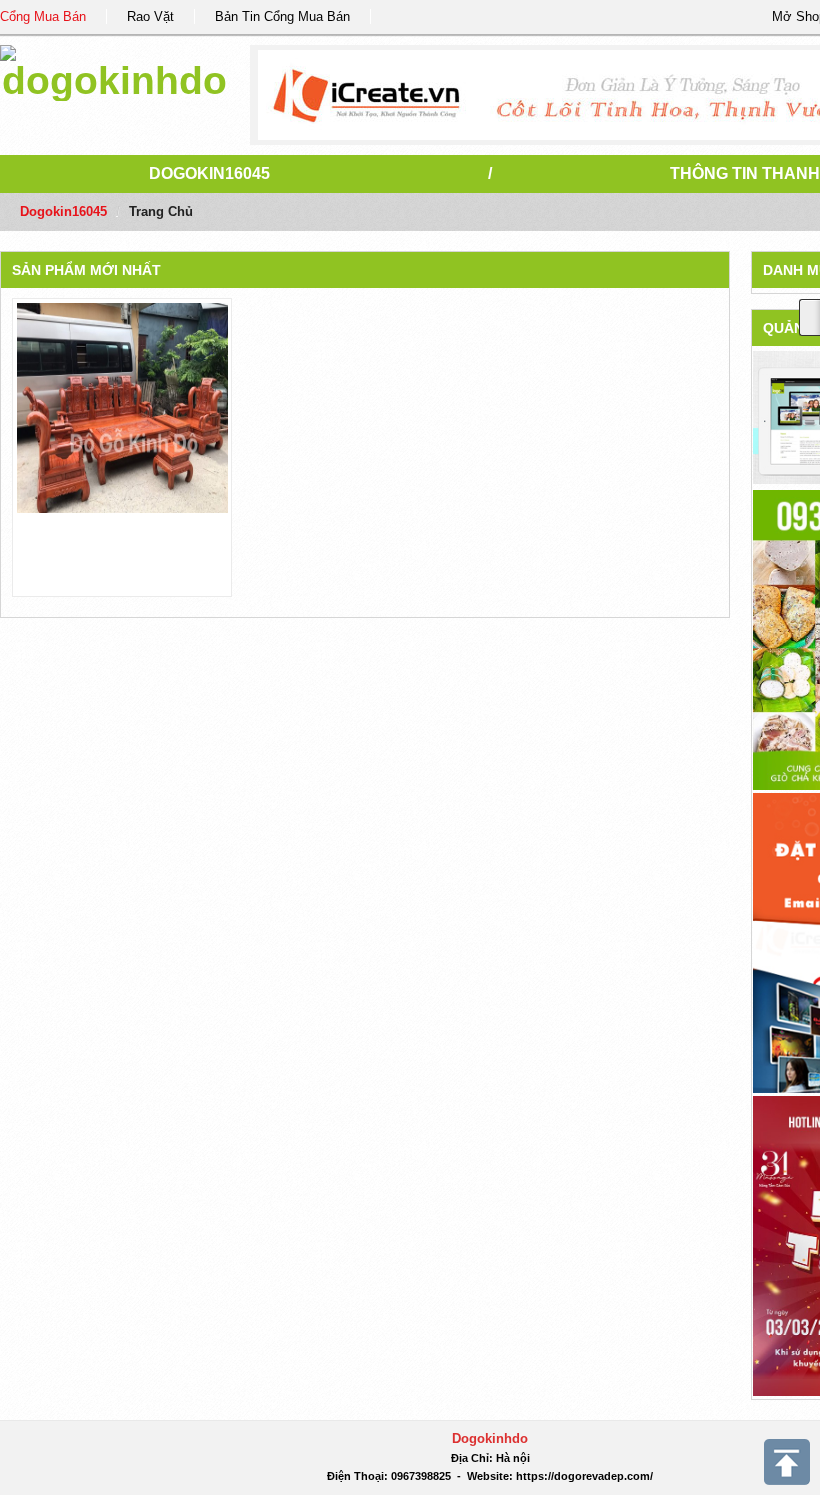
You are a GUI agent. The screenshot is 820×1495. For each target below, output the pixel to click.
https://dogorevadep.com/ (584, 1476)
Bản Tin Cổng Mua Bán (282, 16)
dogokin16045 (209, 173)
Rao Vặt (150, 16)
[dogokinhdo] (114, 69)
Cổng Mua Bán (43, 16)
